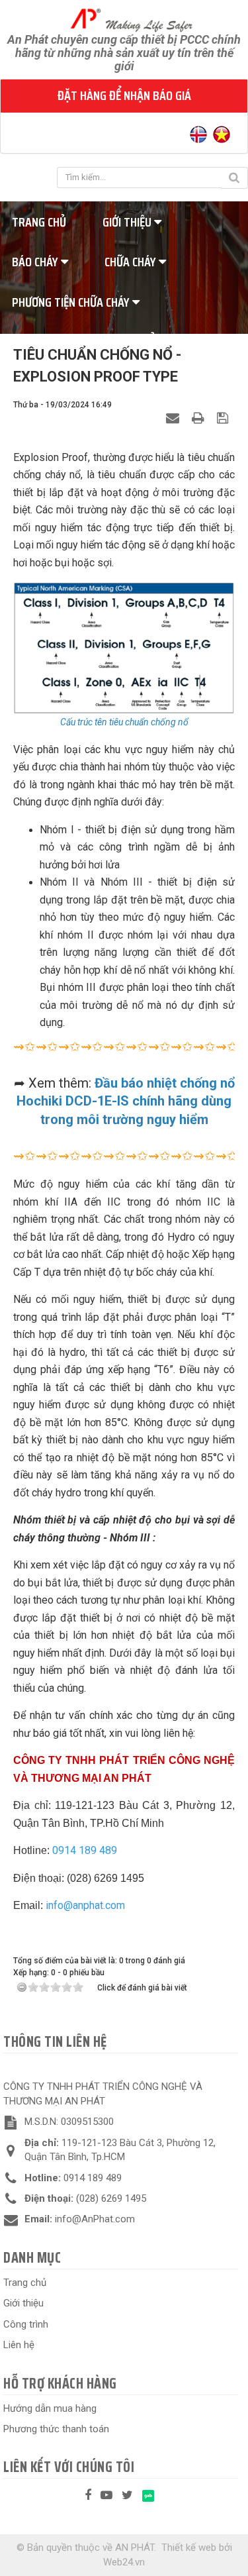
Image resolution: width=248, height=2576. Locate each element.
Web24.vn (124, 2562)
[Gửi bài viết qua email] (174, 418)
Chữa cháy (132, 262)
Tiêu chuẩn (135, 342)
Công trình (26, 2324)
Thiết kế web (189, 2548)
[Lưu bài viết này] (224, 418)
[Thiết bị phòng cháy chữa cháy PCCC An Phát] (124, 19)
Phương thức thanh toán (56, 2429)
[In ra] (200, 418)
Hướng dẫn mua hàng (50, 2408)
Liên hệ (19, 2345)
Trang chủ (25, 2283)
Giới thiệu (128, 222)
